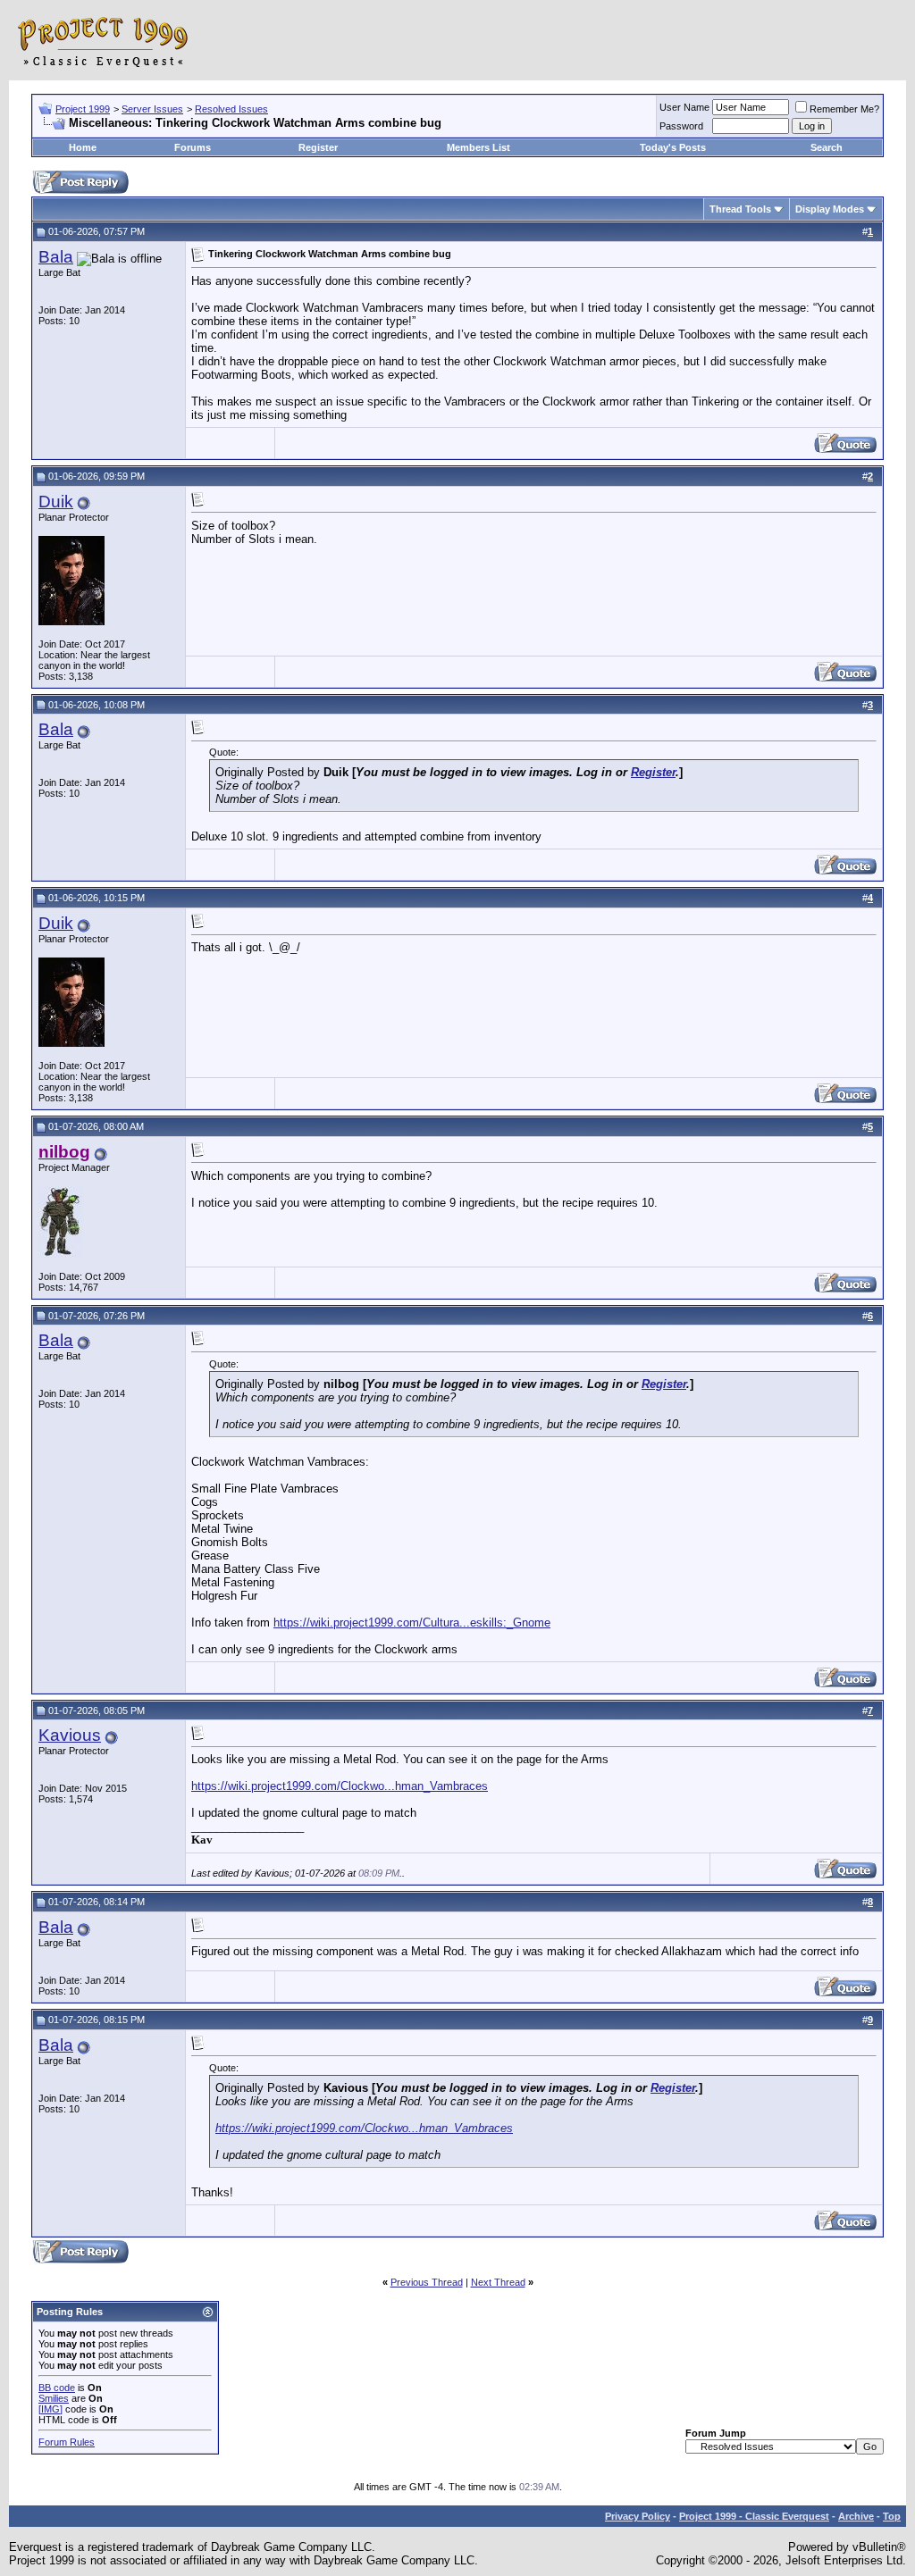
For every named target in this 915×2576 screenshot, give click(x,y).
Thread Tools (740, 209)
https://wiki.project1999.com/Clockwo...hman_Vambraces (340, 1786)
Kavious (70, 1735)
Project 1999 (83, 109)
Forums (193, 147)
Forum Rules (67, 2442)
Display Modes (830, 209)
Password (681, 126)
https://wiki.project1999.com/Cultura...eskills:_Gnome (412, 1623)
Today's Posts (673, 147)
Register (318, 147)
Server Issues (152, 109)
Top (892, 2516)
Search (827, 147)
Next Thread (498, 2282)
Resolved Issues (231, 109)
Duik (56, 502)
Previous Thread (427, 2282)
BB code (57, 2388)
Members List (478, 147)
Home (83, 147)
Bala (56, 257)
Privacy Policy (638, 2516)
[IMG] (50, 2409)
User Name (684, 107)
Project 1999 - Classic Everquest (754, 2516)
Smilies (54, 2398)
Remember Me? (844, 109)
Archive (856, 2516)
